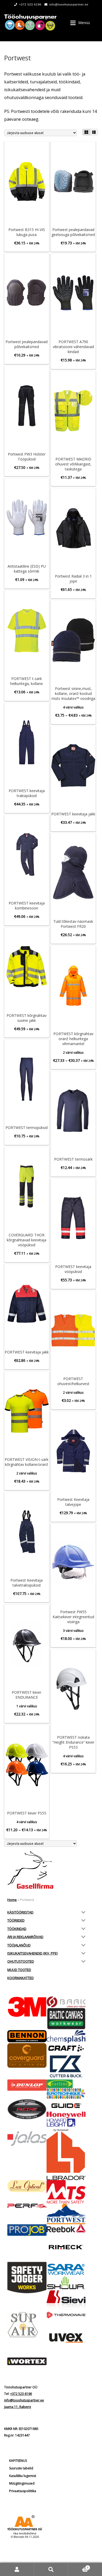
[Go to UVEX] (66, 2338)
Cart (78, 2566)
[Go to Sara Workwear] (66, 2269)
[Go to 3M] (27, 2007)
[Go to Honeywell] (66, 2115)
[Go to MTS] (66, 2192)
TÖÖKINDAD (17, 1929)
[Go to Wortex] (27, 2361)
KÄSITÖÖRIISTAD (20, 1912)
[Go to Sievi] (66, 2301)
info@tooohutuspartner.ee (69, 4)
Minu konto (17, 2569)
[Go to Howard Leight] (66, 2125)
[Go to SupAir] (27, 2325)
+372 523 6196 (30, 4)
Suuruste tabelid (21, 2468)
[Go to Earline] (66, 2084)
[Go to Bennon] (27, 2036)
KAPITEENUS (18, 2461)
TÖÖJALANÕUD (19, 1945)
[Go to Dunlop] (27, 2085)
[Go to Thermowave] (66, 2315)
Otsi (51, 2569)
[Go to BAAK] (66, 2002)
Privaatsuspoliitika (23, 2491)
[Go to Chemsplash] (66, 2036)
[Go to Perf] (27, 2206)
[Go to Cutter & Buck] (66, 2066)
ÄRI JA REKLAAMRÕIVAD (25, 1937)
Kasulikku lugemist (23, 2476)
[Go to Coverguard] (27, 2055)
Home (12, 1900)
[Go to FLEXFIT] (27, 2109)
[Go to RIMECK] (66, 2247)
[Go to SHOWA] (66, 2283)
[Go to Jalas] (27, 2139)
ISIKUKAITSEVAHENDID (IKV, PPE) (32, 1953)
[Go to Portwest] (66, 2214)
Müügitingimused (22, 2483)
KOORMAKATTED (21, 1978)
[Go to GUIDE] (66, 2105)
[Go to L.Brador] (66, 2156)
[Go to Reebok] (66, 2228)
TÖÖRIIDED (16, 1920)
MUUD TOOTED (19, 1970)
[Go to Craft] (66, 2048)
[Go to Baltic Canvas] (66, 2019)
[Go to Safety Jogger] (27, 2278)
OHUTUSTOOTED (21, 1961)
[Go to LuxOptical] (27, 2186)
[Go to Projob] (27, 2230)
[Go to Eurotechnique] (66, 2094)
